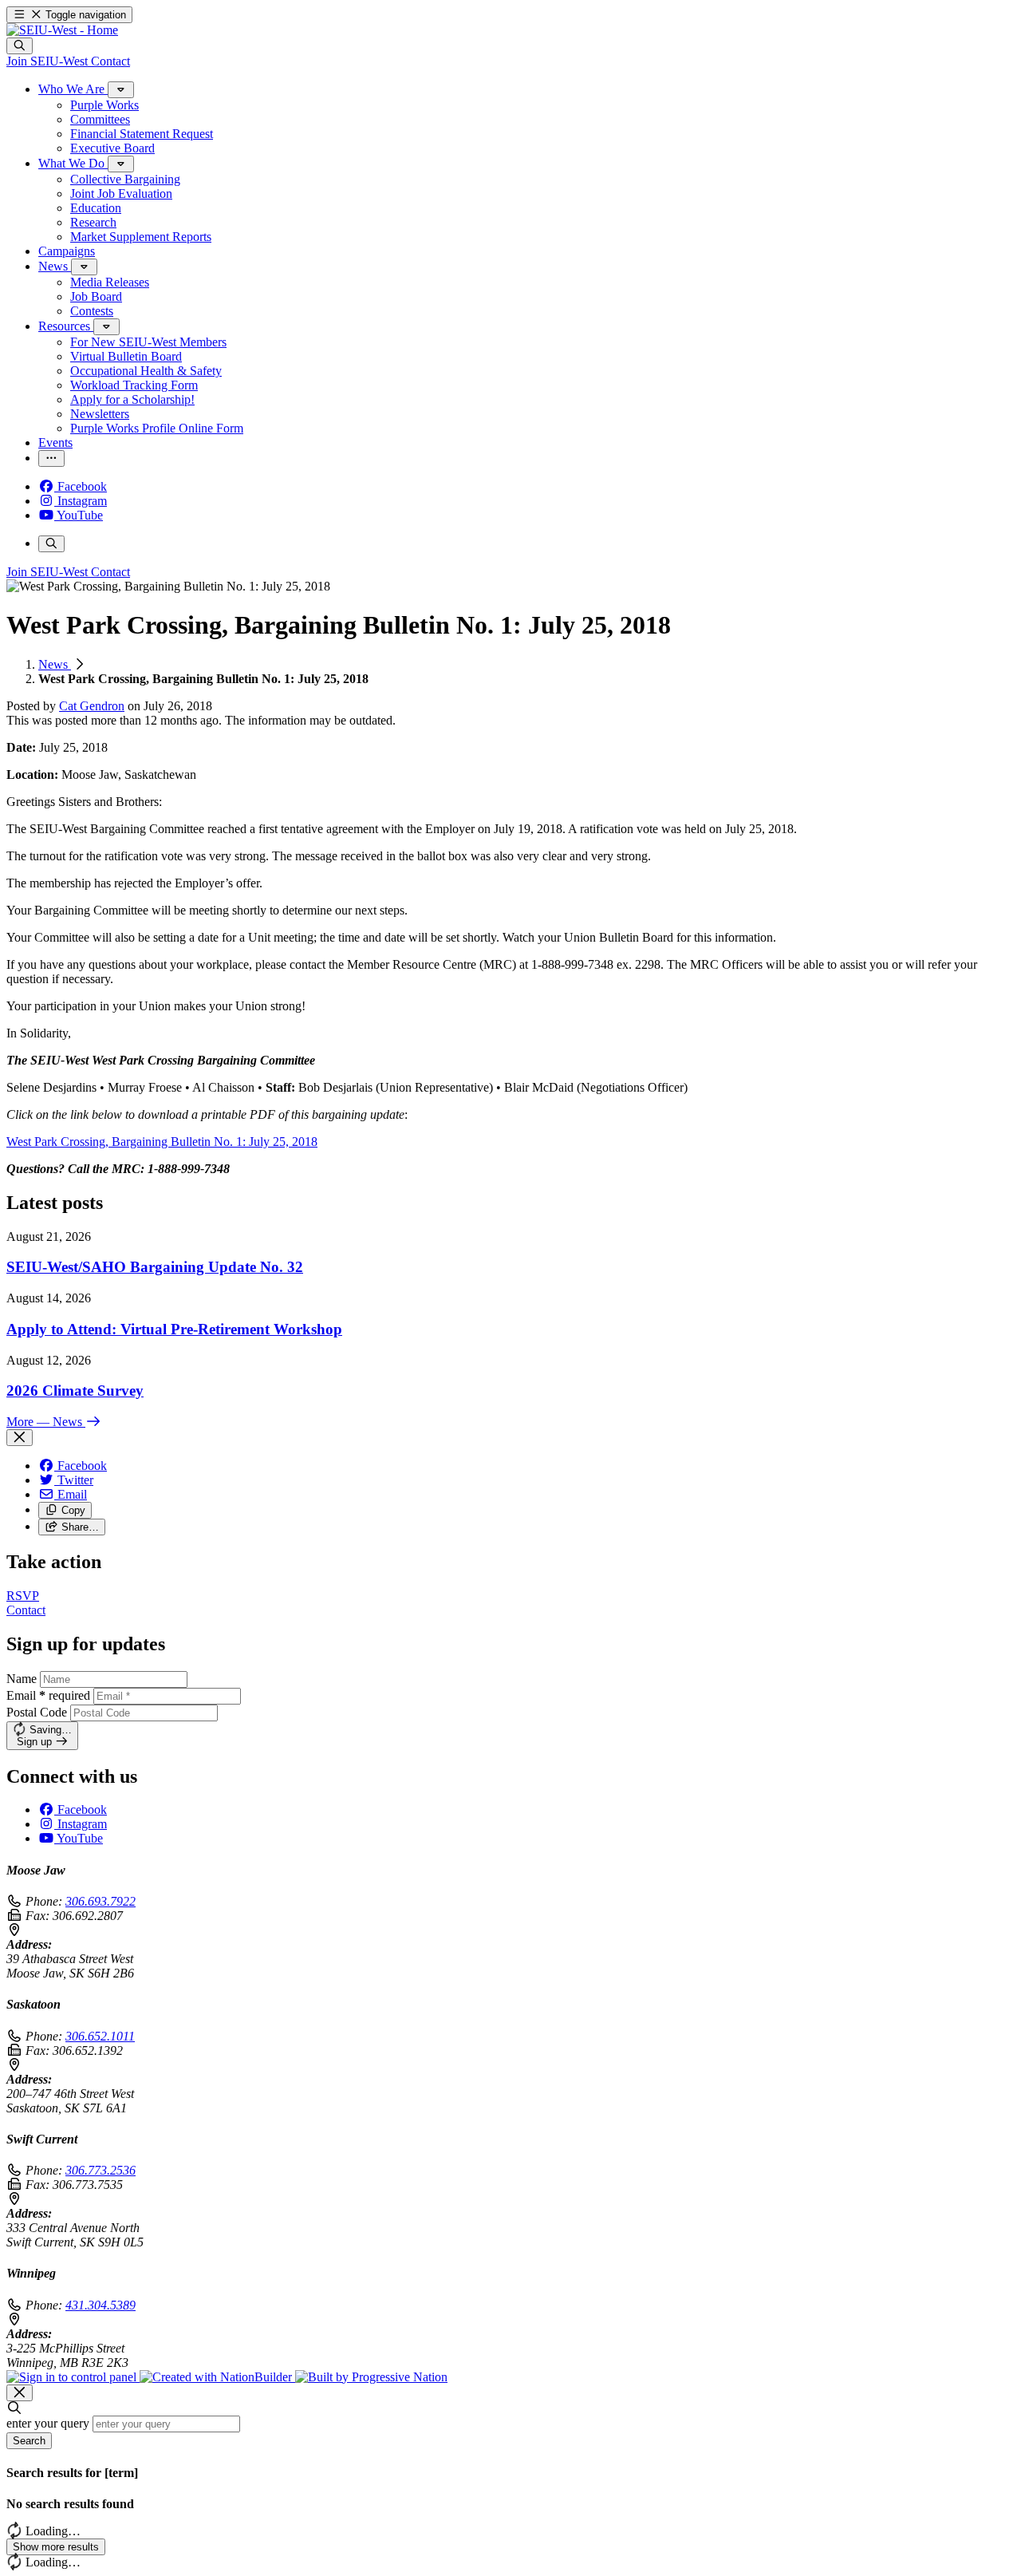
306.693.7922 (101, 1901)
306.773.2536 (101, 2170)
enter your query (48, 2423)
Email (48, 1695)
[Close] (20, 1438)
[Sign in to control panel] (73, 2377)
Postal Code (37, 1712)
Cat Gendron (92, 706)
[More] (121, 90)
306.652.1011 (100, 2036)
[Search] (20, 46)
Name (22, 1679)
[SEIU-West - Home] (62, 30)
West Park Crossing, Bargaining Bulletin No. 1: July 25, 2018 (162, 1142)
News (55, 664)
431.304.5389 (101, 2305)
